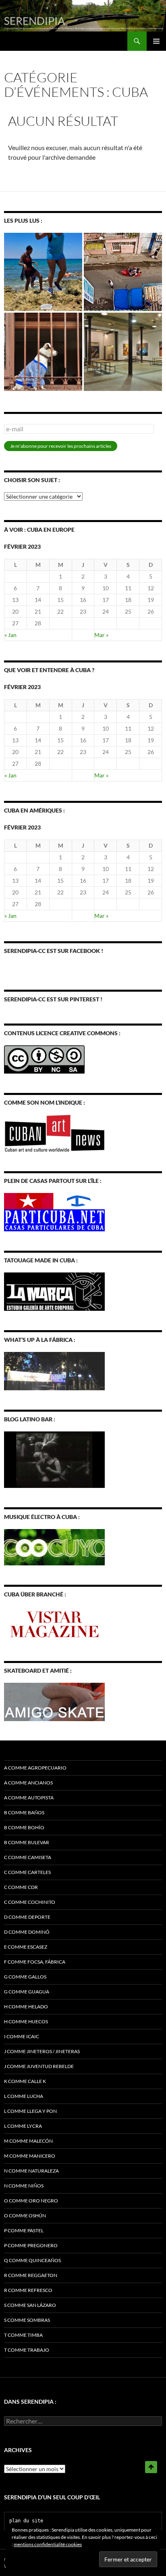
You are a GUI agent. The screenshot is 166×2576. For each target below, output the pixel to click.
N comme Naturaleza (31, 2171)
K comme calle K (25, 2081)
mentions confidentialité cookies (48, 2544)
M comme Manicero (30, 2156)
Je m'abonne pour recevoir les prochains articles (61, 446)
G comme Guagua (27, 1992)
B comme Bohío (24, 1827)
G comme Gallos (25, 1977)
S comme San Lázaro (30, 2305)
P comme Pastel (24, 2230)
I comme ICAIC (22, 2036)
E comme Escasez (26, 1947)
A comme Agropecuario (35, 1768)
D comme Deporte (27, 1917)
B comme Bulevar (27, 1842)
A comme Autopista (29, 1798)
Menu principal (156, 41)
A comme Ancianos (28, 1783)
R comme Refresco (28, 2290)
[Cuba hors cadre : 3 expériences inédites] (43, 272)
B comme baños (24, 1812)
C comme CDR (21, 1887)
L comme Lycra (23, 2126)
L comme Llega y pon (30, 2111)
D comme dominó (27, 1932)
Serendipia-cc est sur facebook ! (54, 951)
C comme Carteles (27, 1872)
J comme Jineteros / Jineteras (42, 2051)
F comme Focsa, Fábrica (35, 1962)
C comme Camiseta (28, 1857)
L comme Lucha (24, 2096)
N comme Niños (24, 2186)
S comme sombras (27, 2320)
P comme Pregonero (31, 2245)
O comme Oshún (25, 2216)
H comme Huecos (26, 2021)
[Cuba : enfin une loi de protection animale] (43, 352)
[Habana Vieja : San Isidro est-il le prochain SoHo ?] (123, 352)
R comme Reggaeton (31, 2275)
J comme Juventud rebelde (39, 2066)
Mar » (101, 635)
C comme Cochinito (30, 1902)
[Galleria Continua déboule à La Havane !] (123, 272)
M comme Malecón (28, 2141)
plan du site (26, 2521)
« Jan (10, 635)
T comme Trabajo (27, 2350)
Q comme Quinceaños (32, 2260)
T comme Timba (23, 2335)
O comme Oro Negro (31, 2201)
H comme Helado (26, 2007)
